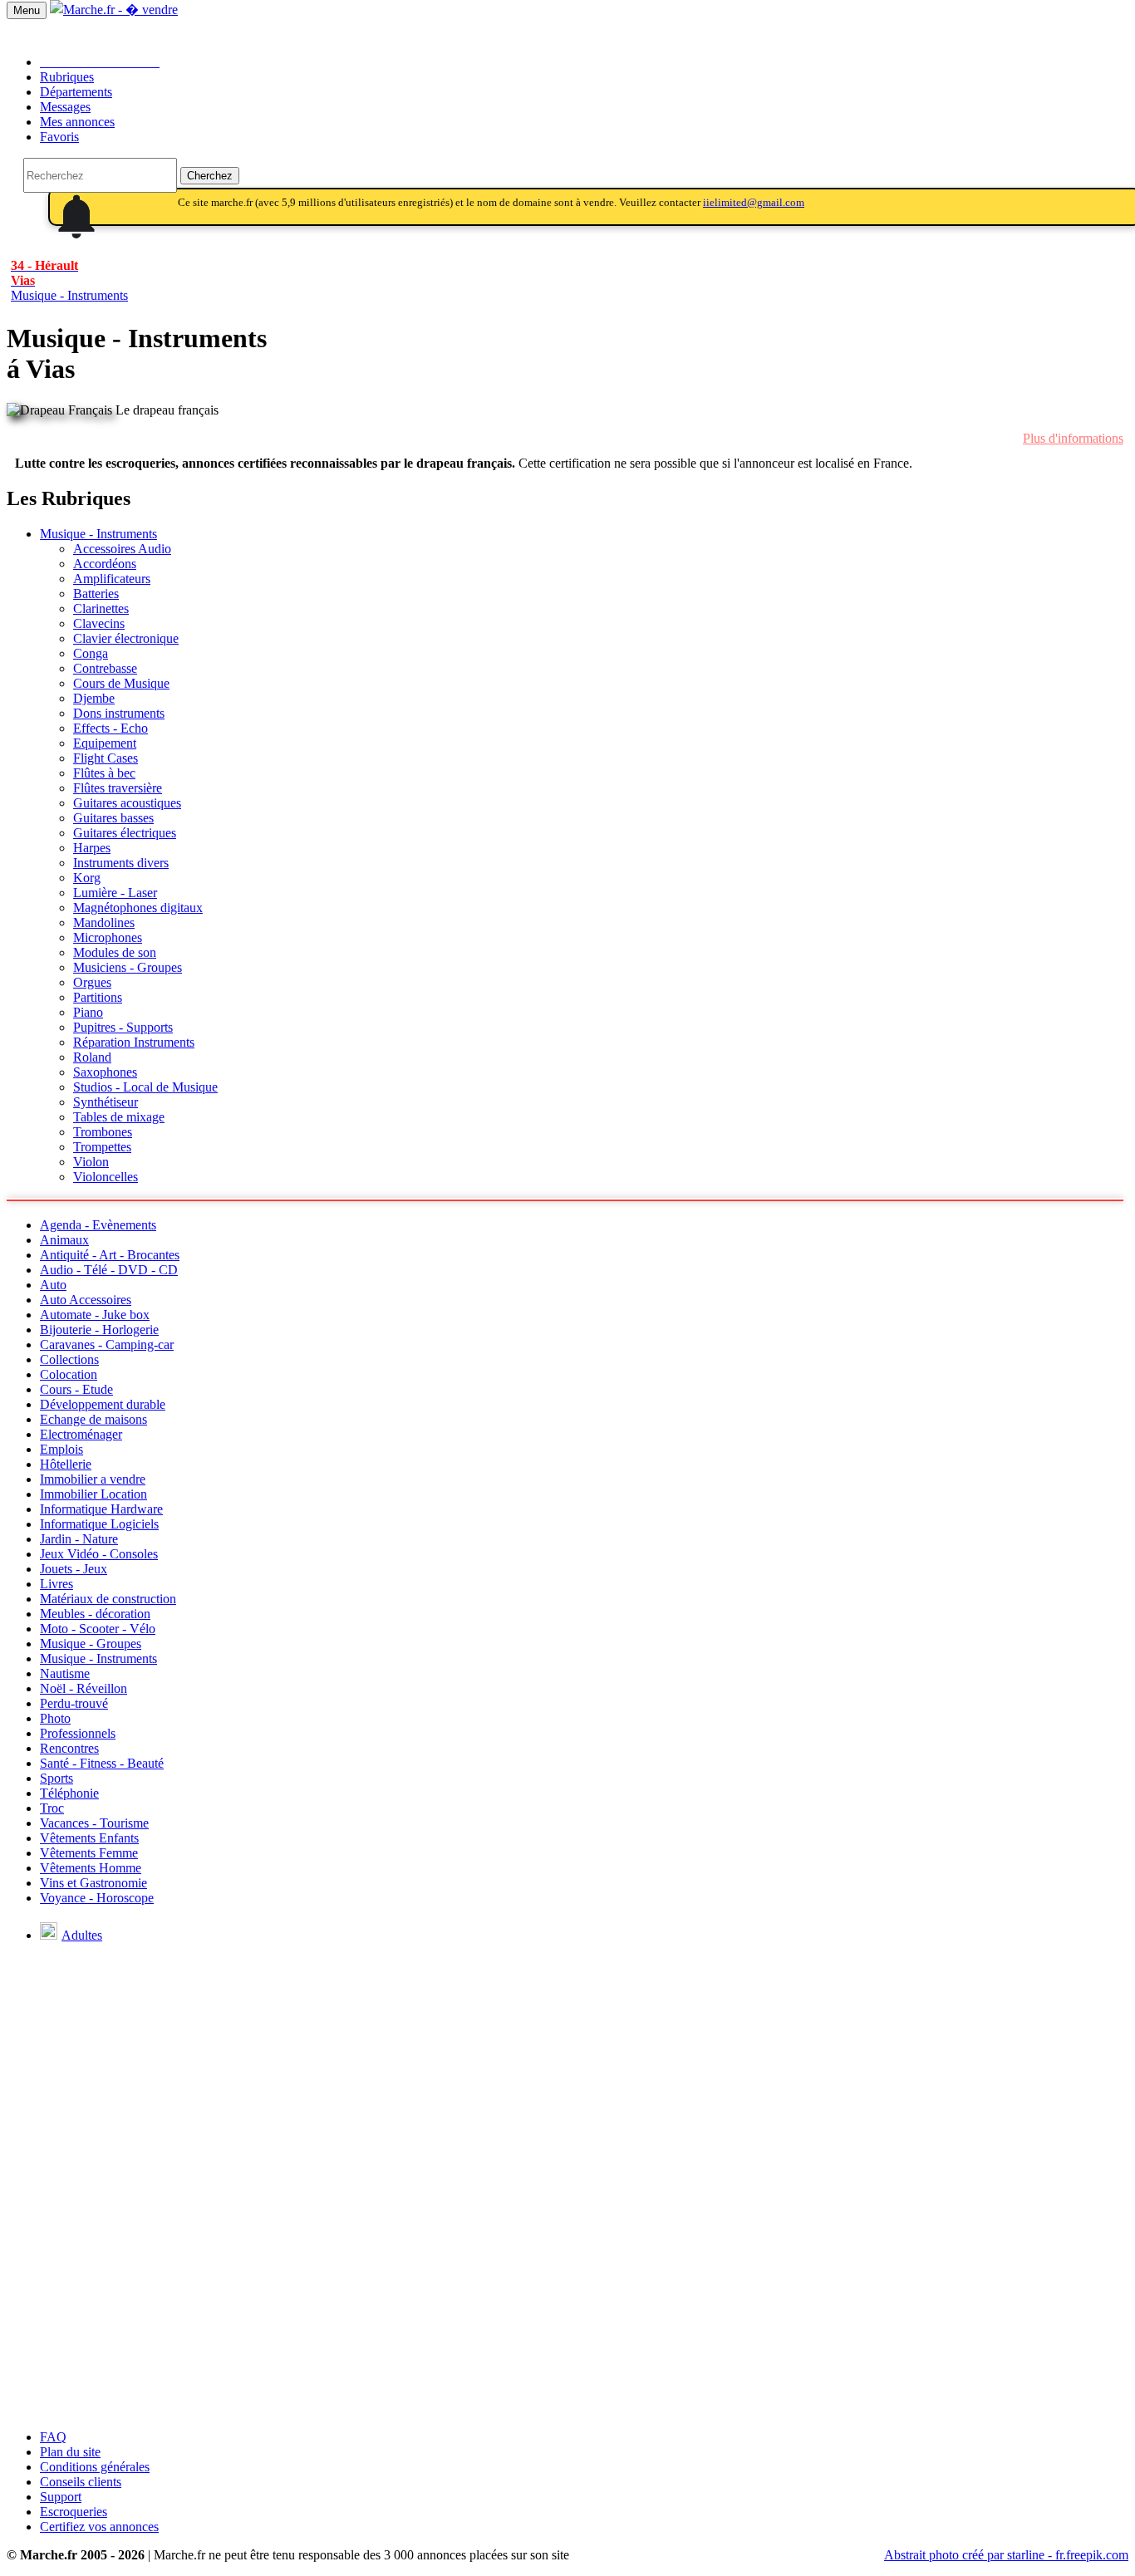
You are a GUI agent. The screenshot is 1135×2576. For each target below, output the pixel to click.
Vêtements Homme (91, 1868)
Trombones (103, 1132)
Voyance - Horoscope (97, 1898)
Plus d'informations (1073, 438)
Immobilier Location (93, 1494)
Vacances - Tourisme (94, 1823)
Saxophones (105, 1072)
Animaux (64, 1240)
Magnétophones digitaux (138, 908)
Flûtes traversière (118, 788)
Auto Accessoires (86, 1300)
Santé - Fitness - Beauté (102, 1763)
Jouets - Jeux (74, 1569)
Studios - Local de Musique (145, 1087)
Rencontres (69, 1748)
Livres (57, 1584)
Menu (27, 10)
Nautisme (65, 1673)
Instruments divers (121, 863)
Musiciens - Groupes (128, 967)
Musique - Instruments (98, 534)
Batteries (96, 594)
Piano (88, 1012)
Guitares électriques (125, 833)
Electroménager (81, 1434)
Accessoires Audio (122, 549)
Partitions (98, 997)
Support (61, 2497)
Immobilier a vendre (93, 1479)
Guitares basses (113, 818)
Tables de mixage (119, 1117)
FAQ (53, 2437)
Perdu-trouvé (74, 1703)
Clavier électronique (126, 638)
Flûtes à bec (104, 773)
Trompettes (102, 1147)
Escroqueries (74, 2512)
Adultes (82, 1935)
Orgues (92, 982)
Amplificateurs (112, 579)
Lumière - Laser (115, 893)
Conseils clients (81, 2482)
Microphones (108, 937)
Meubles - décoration (95, 1614)
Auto (53, 1285)
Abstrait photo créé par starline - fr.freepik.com (1006, 2555)
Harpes (92, 848)
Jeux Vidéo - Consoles (99, 1554)
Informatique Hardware (101, 1509)
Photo (55, 1718)
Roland (92, 1057)
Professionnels (78, 1733)
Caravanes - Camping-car (107, 1344)
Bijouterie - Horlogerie (99, 1330)
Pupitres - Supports (123, 1027)
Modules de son (115, 952)
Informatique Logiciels (99, 1524)
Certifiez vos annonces (99, 2527)
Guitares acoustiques (127, 803)
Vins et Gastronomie (93, 1883)
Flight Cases (106, 758)
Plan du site (70, 2452)
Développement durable (103, 1404)
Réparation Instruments (134, 1042)
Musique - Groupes (91, 1644)
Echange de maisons (93, 1419)
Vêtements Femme (89, 1853)
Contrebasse (105, 668)
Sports (57, 1778)
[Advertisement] (567, 2300)
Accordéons (105, 564)
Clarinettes (101, 608)
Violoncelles (106, 1177)
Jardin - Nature (79, 1539)
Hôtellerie (66, 1464)
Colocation (69, 1374)
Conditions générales (95, 2467)
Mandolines (104, 922)
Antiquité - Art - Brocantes (110, 1255)
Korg (87, 878)
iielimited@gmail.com (754, 202)
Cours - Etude (76, 1389)
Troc (52, 1808)
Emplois (61, 1449)
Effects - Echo (111, 728)
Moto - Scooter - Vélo (98, 1629)
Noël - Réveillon (84, 1688)
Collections (69, 1359)
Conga (91, 653)
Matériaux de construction (108, 1599)
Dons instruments (119, 713)
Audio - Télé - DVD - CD (109, 1270)
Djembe (94, 698)
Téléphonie (69, 1793)
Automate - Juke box (95, 1315)
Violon (91, 1162)
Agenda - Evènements (98, 1225)
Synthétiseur (106, 1102)
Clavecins (99, 623)
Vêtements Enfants (89, 1838)
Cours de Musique (121, 683)
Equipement (105, 743)
